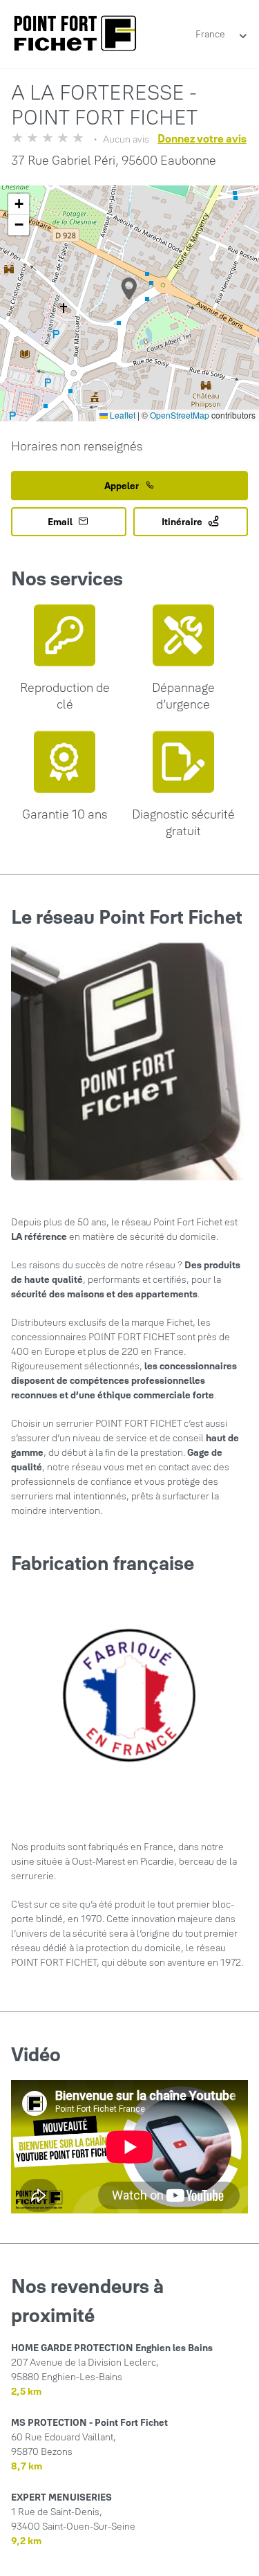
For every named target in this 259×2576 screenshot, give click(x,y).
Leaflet (122, 415)
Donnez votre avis (202, 138)
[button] (129, 289)
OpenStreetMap (180, 415)
